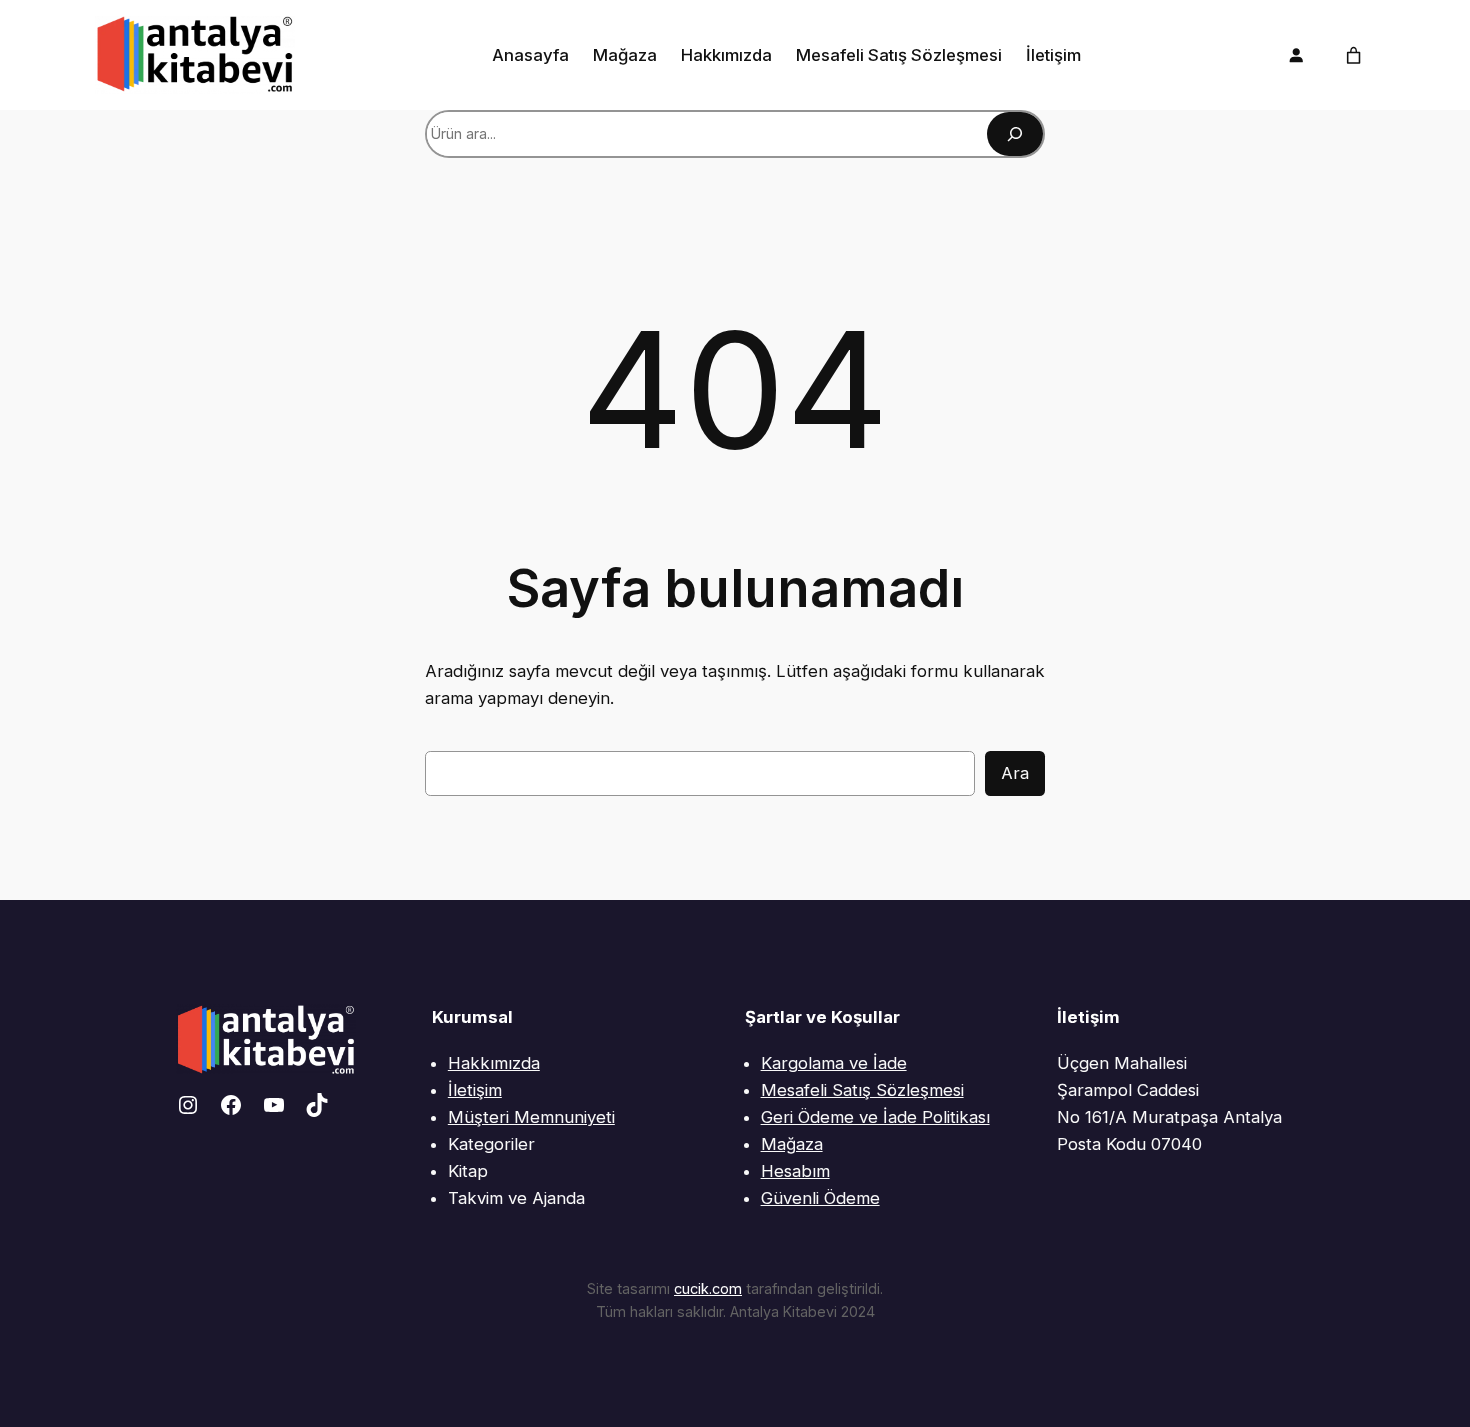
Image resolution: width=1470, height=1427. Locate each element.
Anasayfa (530, 55)
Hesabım (795, 1171)
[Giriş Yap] (1296, 55)
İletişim (475, 1090)
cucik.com (708, 1288)
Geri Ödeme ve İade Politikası (875, 1117)
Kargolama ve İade (834, 1063)
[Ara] (1015, 133)
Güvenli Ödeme (820, 1198)
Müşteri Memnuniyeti (531, 1117)
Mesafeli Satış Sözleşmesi (862, 1090)
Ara (1015, 773)
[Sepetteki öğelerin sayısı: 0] (1354, 55)
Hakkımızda (494, 1063)
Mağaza (792, 1144)
